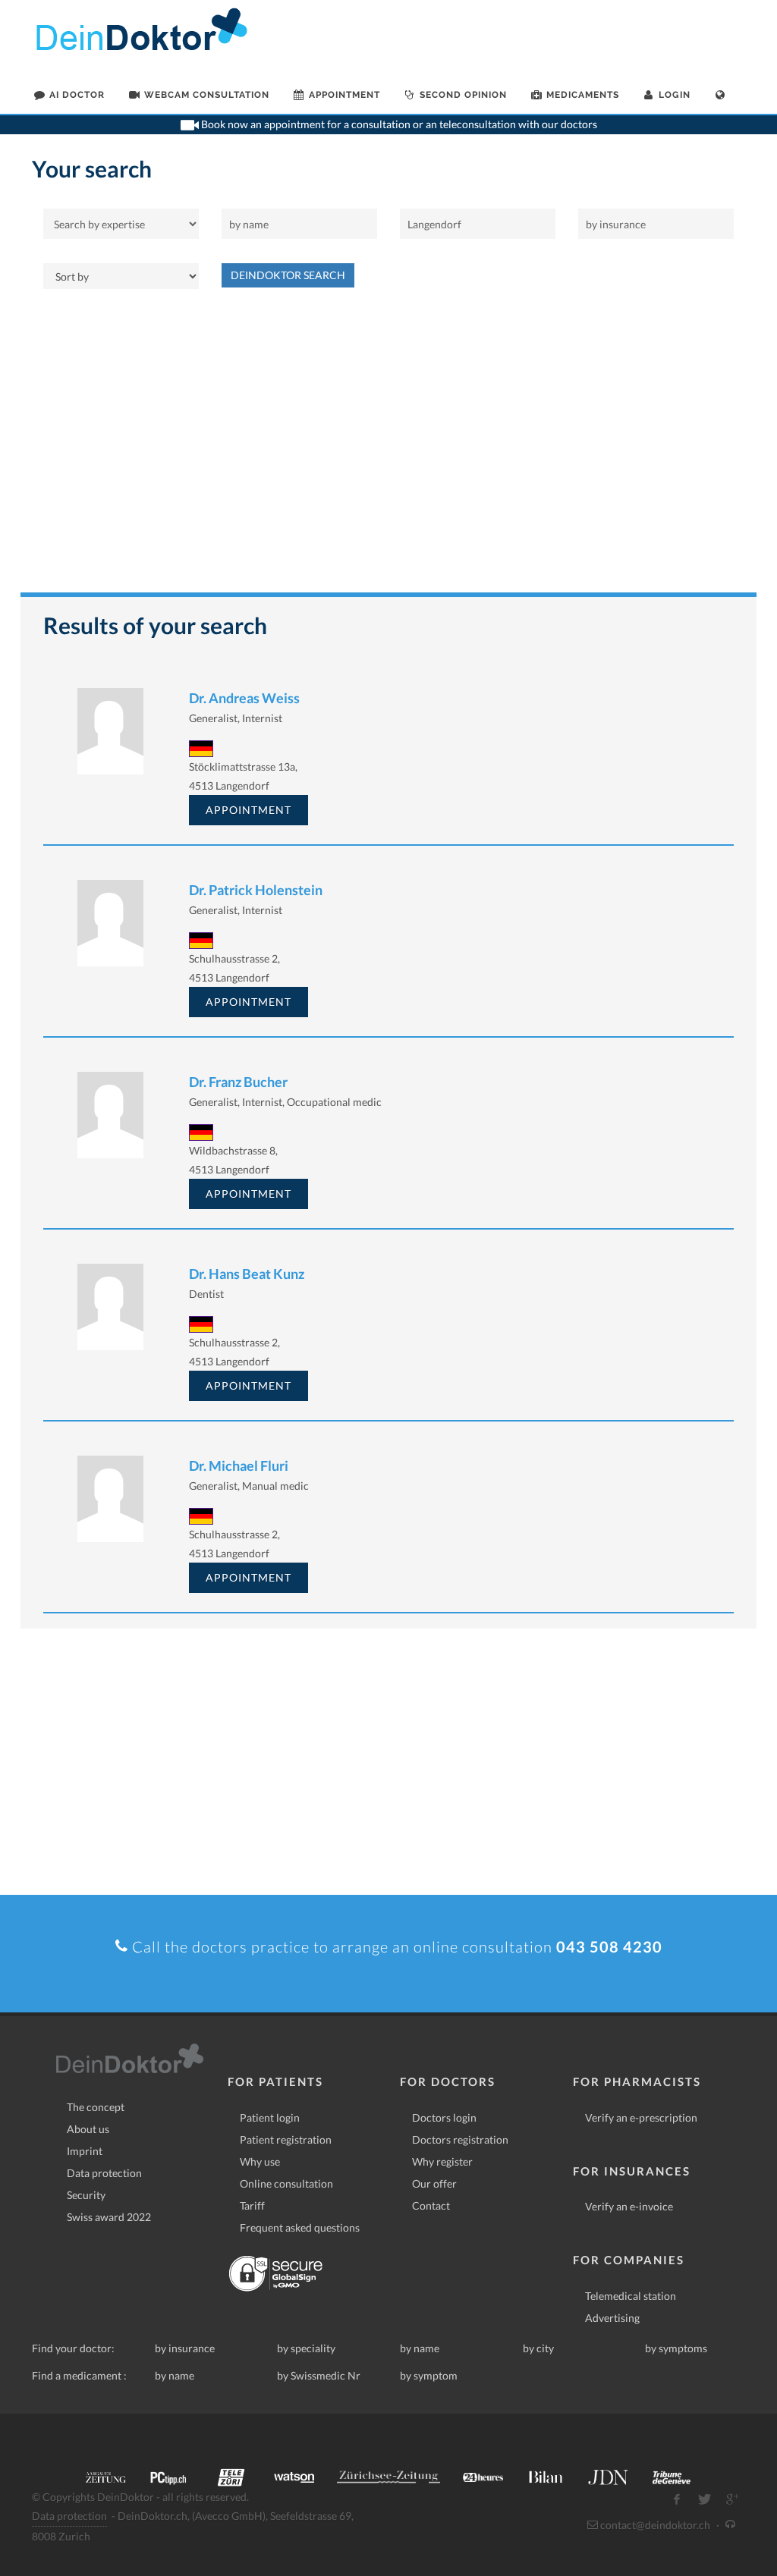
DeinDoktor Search (288, 275)
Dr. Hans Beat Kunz (247, 1274)
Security (86, 2195)
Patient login (270, 2117)
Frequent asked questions (300, 2227)
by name (420, 2348)
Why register (442, 2161)
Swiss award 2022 (109, 2217)
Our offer (434, 2183)
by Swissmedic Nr (319, 2375)
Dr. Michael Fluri (239, 1465)
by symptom (429, 2375)
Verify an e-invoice (629, 2206)
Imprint (85, 2151)
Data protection (104, 2173)
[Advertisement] (388, 448)
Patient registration (286, 2139)
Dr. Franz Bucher (238, 1082)
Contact (431, 2205)
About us (88, 2129)
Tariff (252, 2205)
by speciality (306, 2348)
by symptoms (676, 2348)
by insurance (185, 2348)
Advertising (612, 2318)
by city (538, 2348)
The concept (96, 2107)
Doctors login (444, 2117)
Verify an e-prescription (641, 2117)
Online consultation (286, 2183)
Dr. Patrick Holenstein (256, 890)
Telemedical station (631, 2296)
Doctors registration (460, 2139)
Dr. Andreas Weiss (244, 698)
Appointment (249, 810)
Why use (260, 2161)
